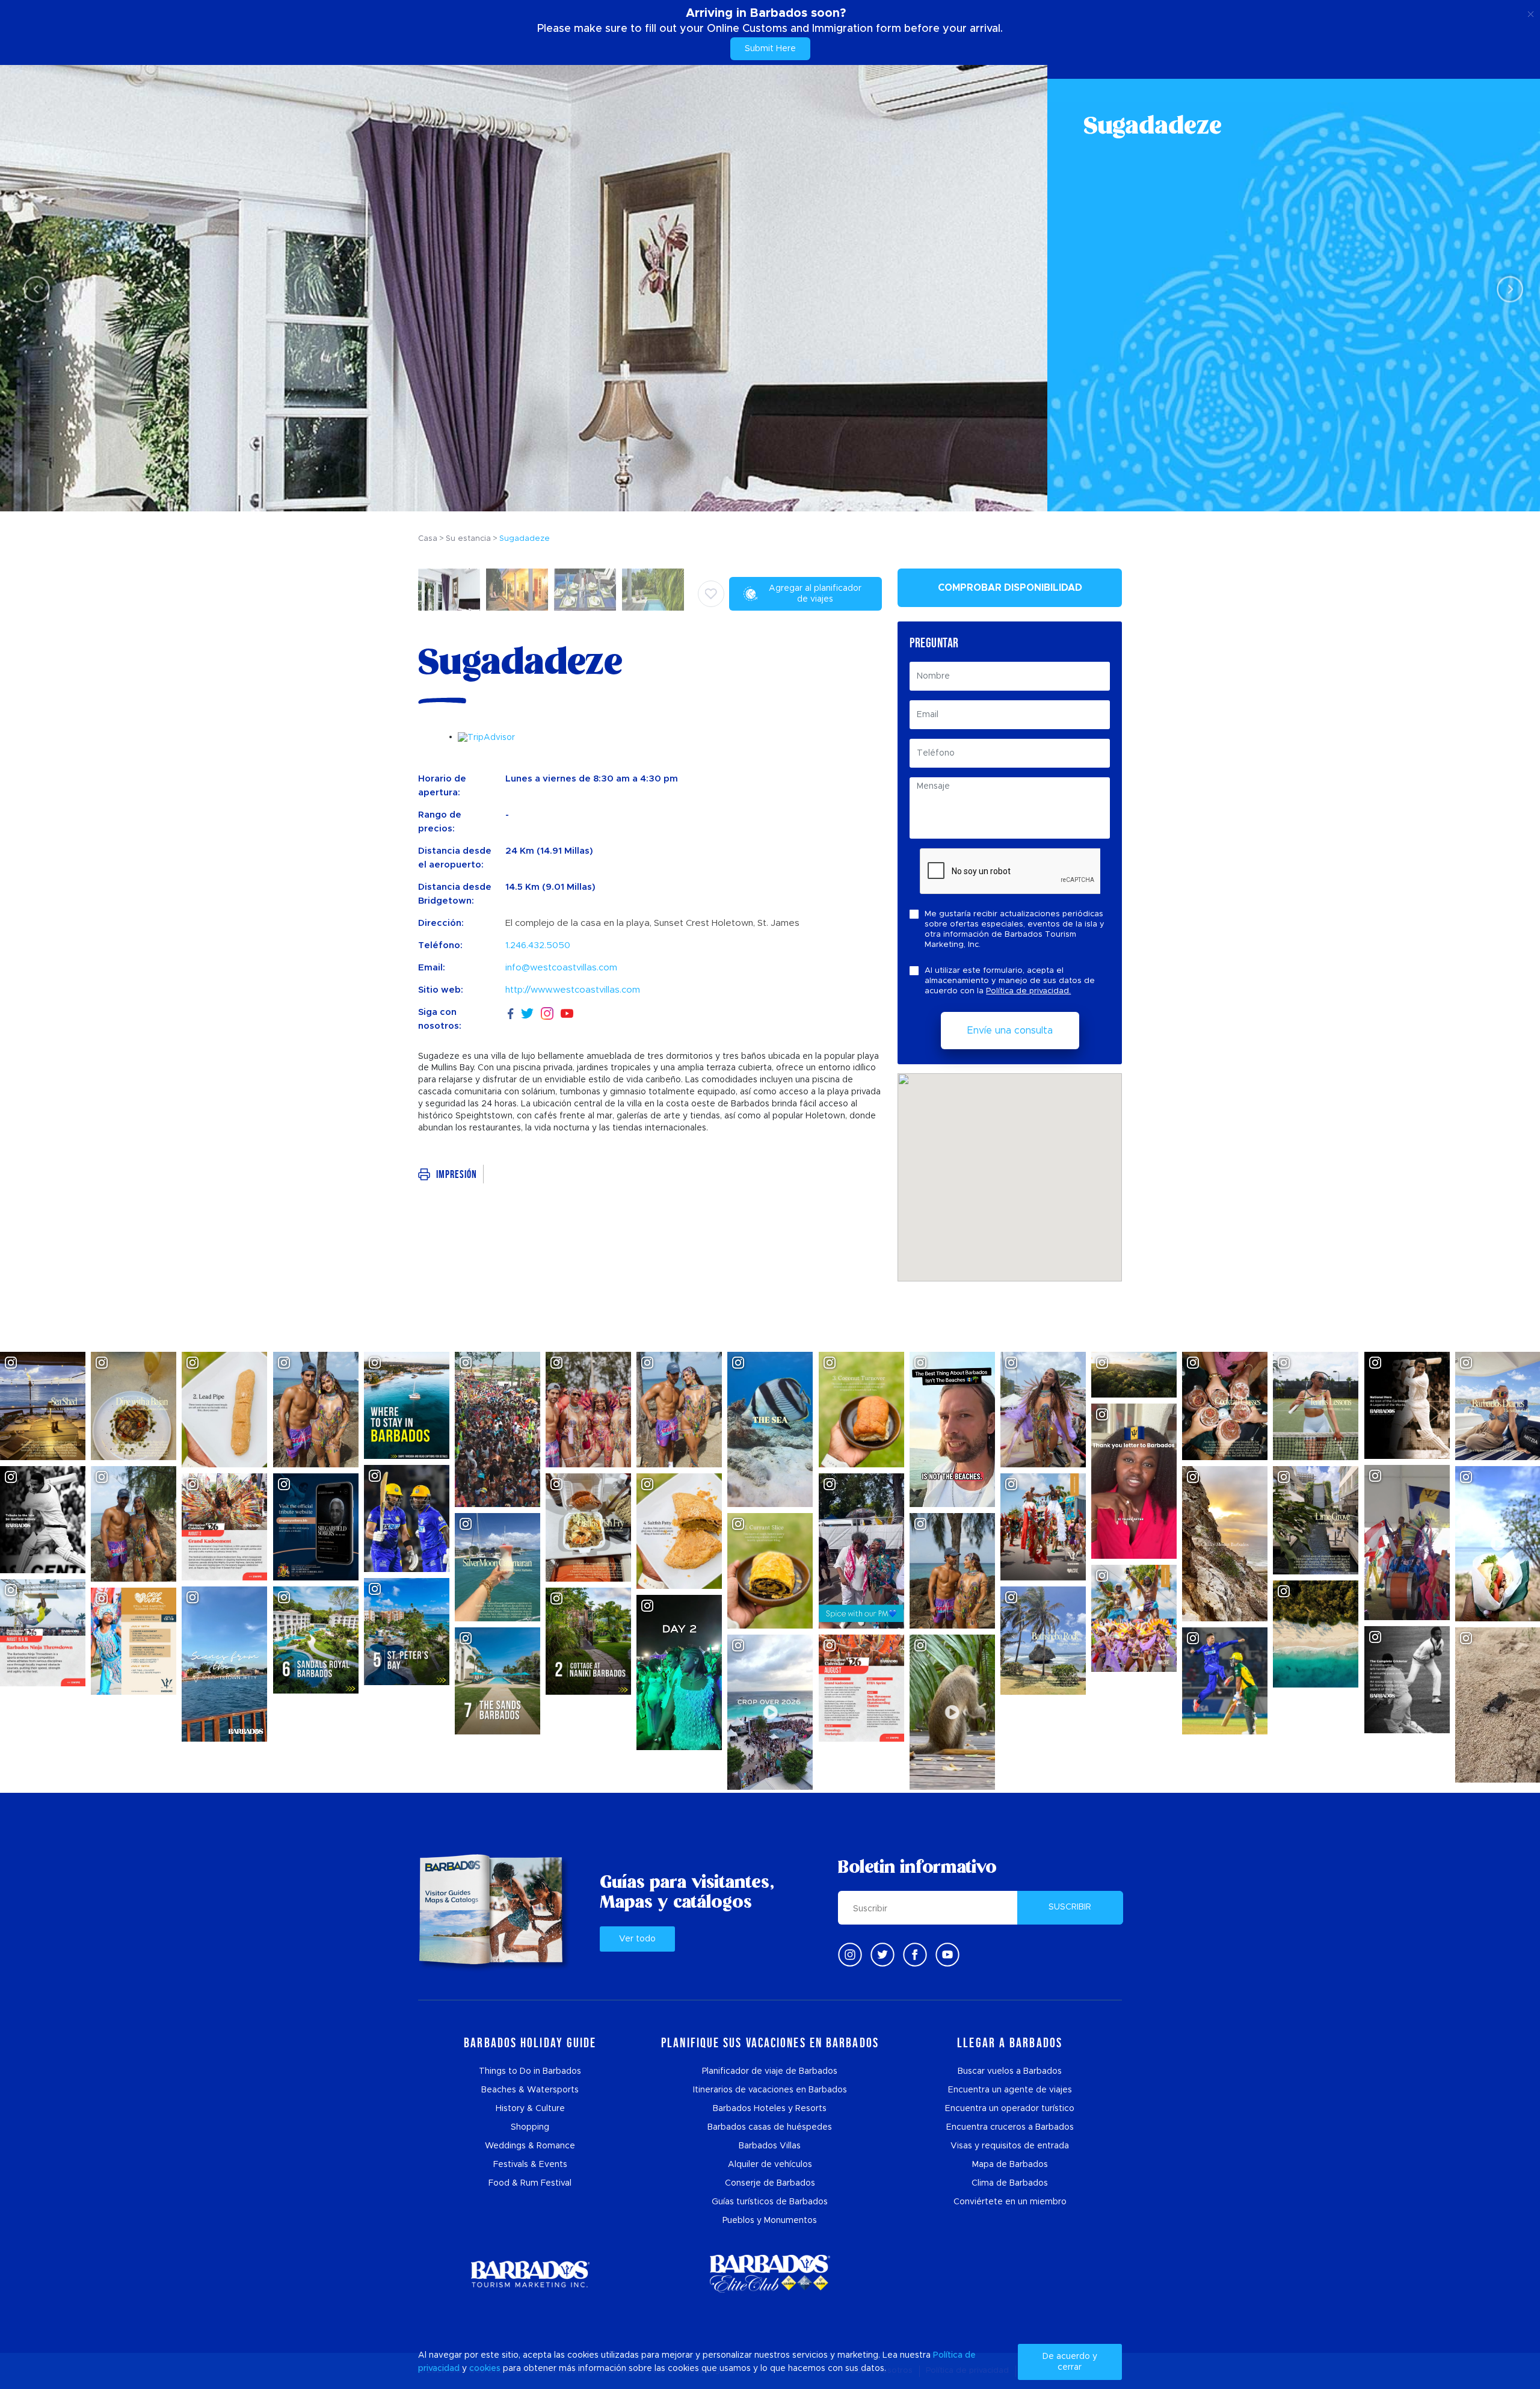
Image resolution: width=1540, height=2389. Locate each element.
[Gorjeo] (882, 1955)
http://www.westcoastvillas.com (573, 990)
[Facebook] (511, 1012)
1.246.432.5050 (538, 945)
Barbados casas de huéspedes (770, 2127)
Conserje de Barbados (770, 2183)
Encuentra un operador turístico (1010, 2109)
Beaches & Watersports (530, 2090)
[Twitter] (527, 1012)
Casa (428, 539)
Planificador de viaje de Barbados (770, 2071)
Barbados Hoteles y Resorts (770, 2109)
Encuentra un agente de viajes (1010, 2090)
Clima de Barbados (1010, 2183)
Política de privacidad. (1028, 991)
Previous (33, 288)
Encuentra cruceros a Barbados (1010, 2127)
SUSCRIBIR (1070, 1907)
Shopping (530, 2127)
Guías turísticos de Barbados (770, 2202)
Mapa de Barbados (1010, 2165)
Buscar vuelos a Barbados (1010, 2071)
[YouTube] (567, 1013)
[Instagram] (547, 1013)
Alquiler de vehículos (770, 2165)
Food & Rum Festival (530, 2183)
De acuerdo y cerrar (1070, 2362)
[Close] (1531, 12)
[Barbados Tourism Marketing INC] (530, 2274)
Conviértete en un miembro (1010, 2202)
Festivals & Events (530, 2165)
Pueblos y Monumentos (770, 2221)
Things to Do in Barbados (530, 2071)
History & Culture (530, 2109)
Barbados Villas (770, 2146)
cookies (485, 2369)
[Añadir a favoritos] (711, 594)
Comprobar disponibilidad (1010, 588)
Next (1507, 288)
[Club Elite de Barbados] (770, 2274)
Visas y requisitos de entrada (1010, 2146)
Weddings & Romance (530, 2146)
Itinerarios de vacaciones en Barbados (770, 2090)
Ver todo (637, 1939)
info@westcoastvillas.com (561, 968)
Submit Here (770, 49)
